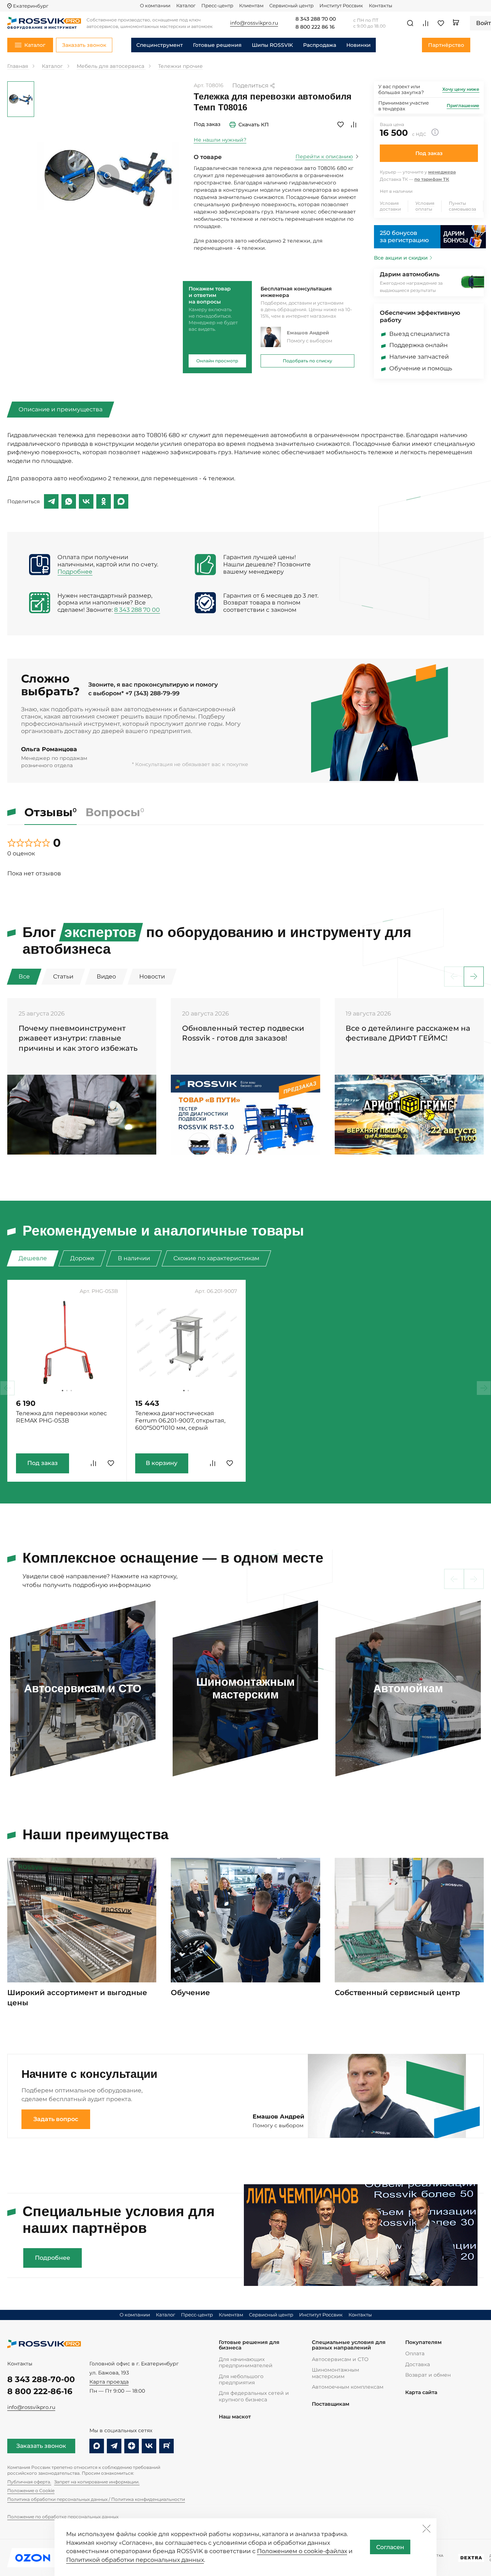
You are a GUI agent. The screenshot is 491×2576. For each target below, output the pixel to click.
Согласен (390, 2547)
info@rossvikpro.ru (31, 2407)
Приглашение (463, 105)
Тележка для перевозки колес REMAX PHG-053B (61, 1417)
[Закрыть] (426, 2528)
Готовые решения (217, 45)
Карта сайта (421, 2392)
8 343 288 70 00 (316, 19)
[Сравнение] (426, 23)
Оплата (415, 2353)
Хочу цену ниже (461, 89)
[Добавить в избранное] (341, 125)
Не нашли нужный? (220, 140)
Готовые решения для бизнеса (249, 2345)
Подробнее (75, 572)
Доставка (418, 2364)
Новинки (359, 45)
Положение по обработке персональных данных (63, 2517)
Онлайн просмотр (217, 361)
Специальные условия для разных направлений (349, 2345)
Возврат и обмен (428, 2375)
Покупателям (423, 2342)
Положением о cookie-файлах (302, 2551)
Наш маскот (235, 2417)
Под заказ (429, 153)
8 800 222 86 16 (315, 27)
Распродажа (320, 45)
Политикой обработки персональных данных (135, 2560)
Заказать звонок (41, 2446)
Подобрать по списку (307, 361)
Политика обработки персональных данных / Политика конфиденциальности (96, 2499)
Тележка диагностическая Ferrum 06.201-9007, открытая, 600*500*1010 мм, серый (180, 1421)
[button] (474, 976)
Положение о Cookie (31, 2490)
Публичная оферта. (29, 2482)
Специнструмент (160, 45)
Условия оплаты (425, 206)
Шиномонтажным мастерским (335, 2373)
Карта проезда (109, 2382)
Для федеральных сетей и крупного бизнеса (254, 2396)
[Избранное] (441, 23)
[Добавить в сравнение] (354, 125)
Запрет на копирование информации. (97, 2482)
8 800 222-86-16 (40, 2391)
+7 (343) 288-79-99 (152, 693)
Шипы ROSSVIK (272, 45)
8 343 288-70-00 (41, 2379)
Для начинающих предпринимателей (246, 2362)
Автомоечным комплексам (348, 2387)
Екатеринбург (31, 6)
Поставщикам (331, 2404)
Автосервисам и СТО (340, 2359)
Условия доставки (390, 206)
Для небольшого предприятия (241, 2379)
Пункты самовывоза (462, 206)
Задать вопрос (56, 2119)
